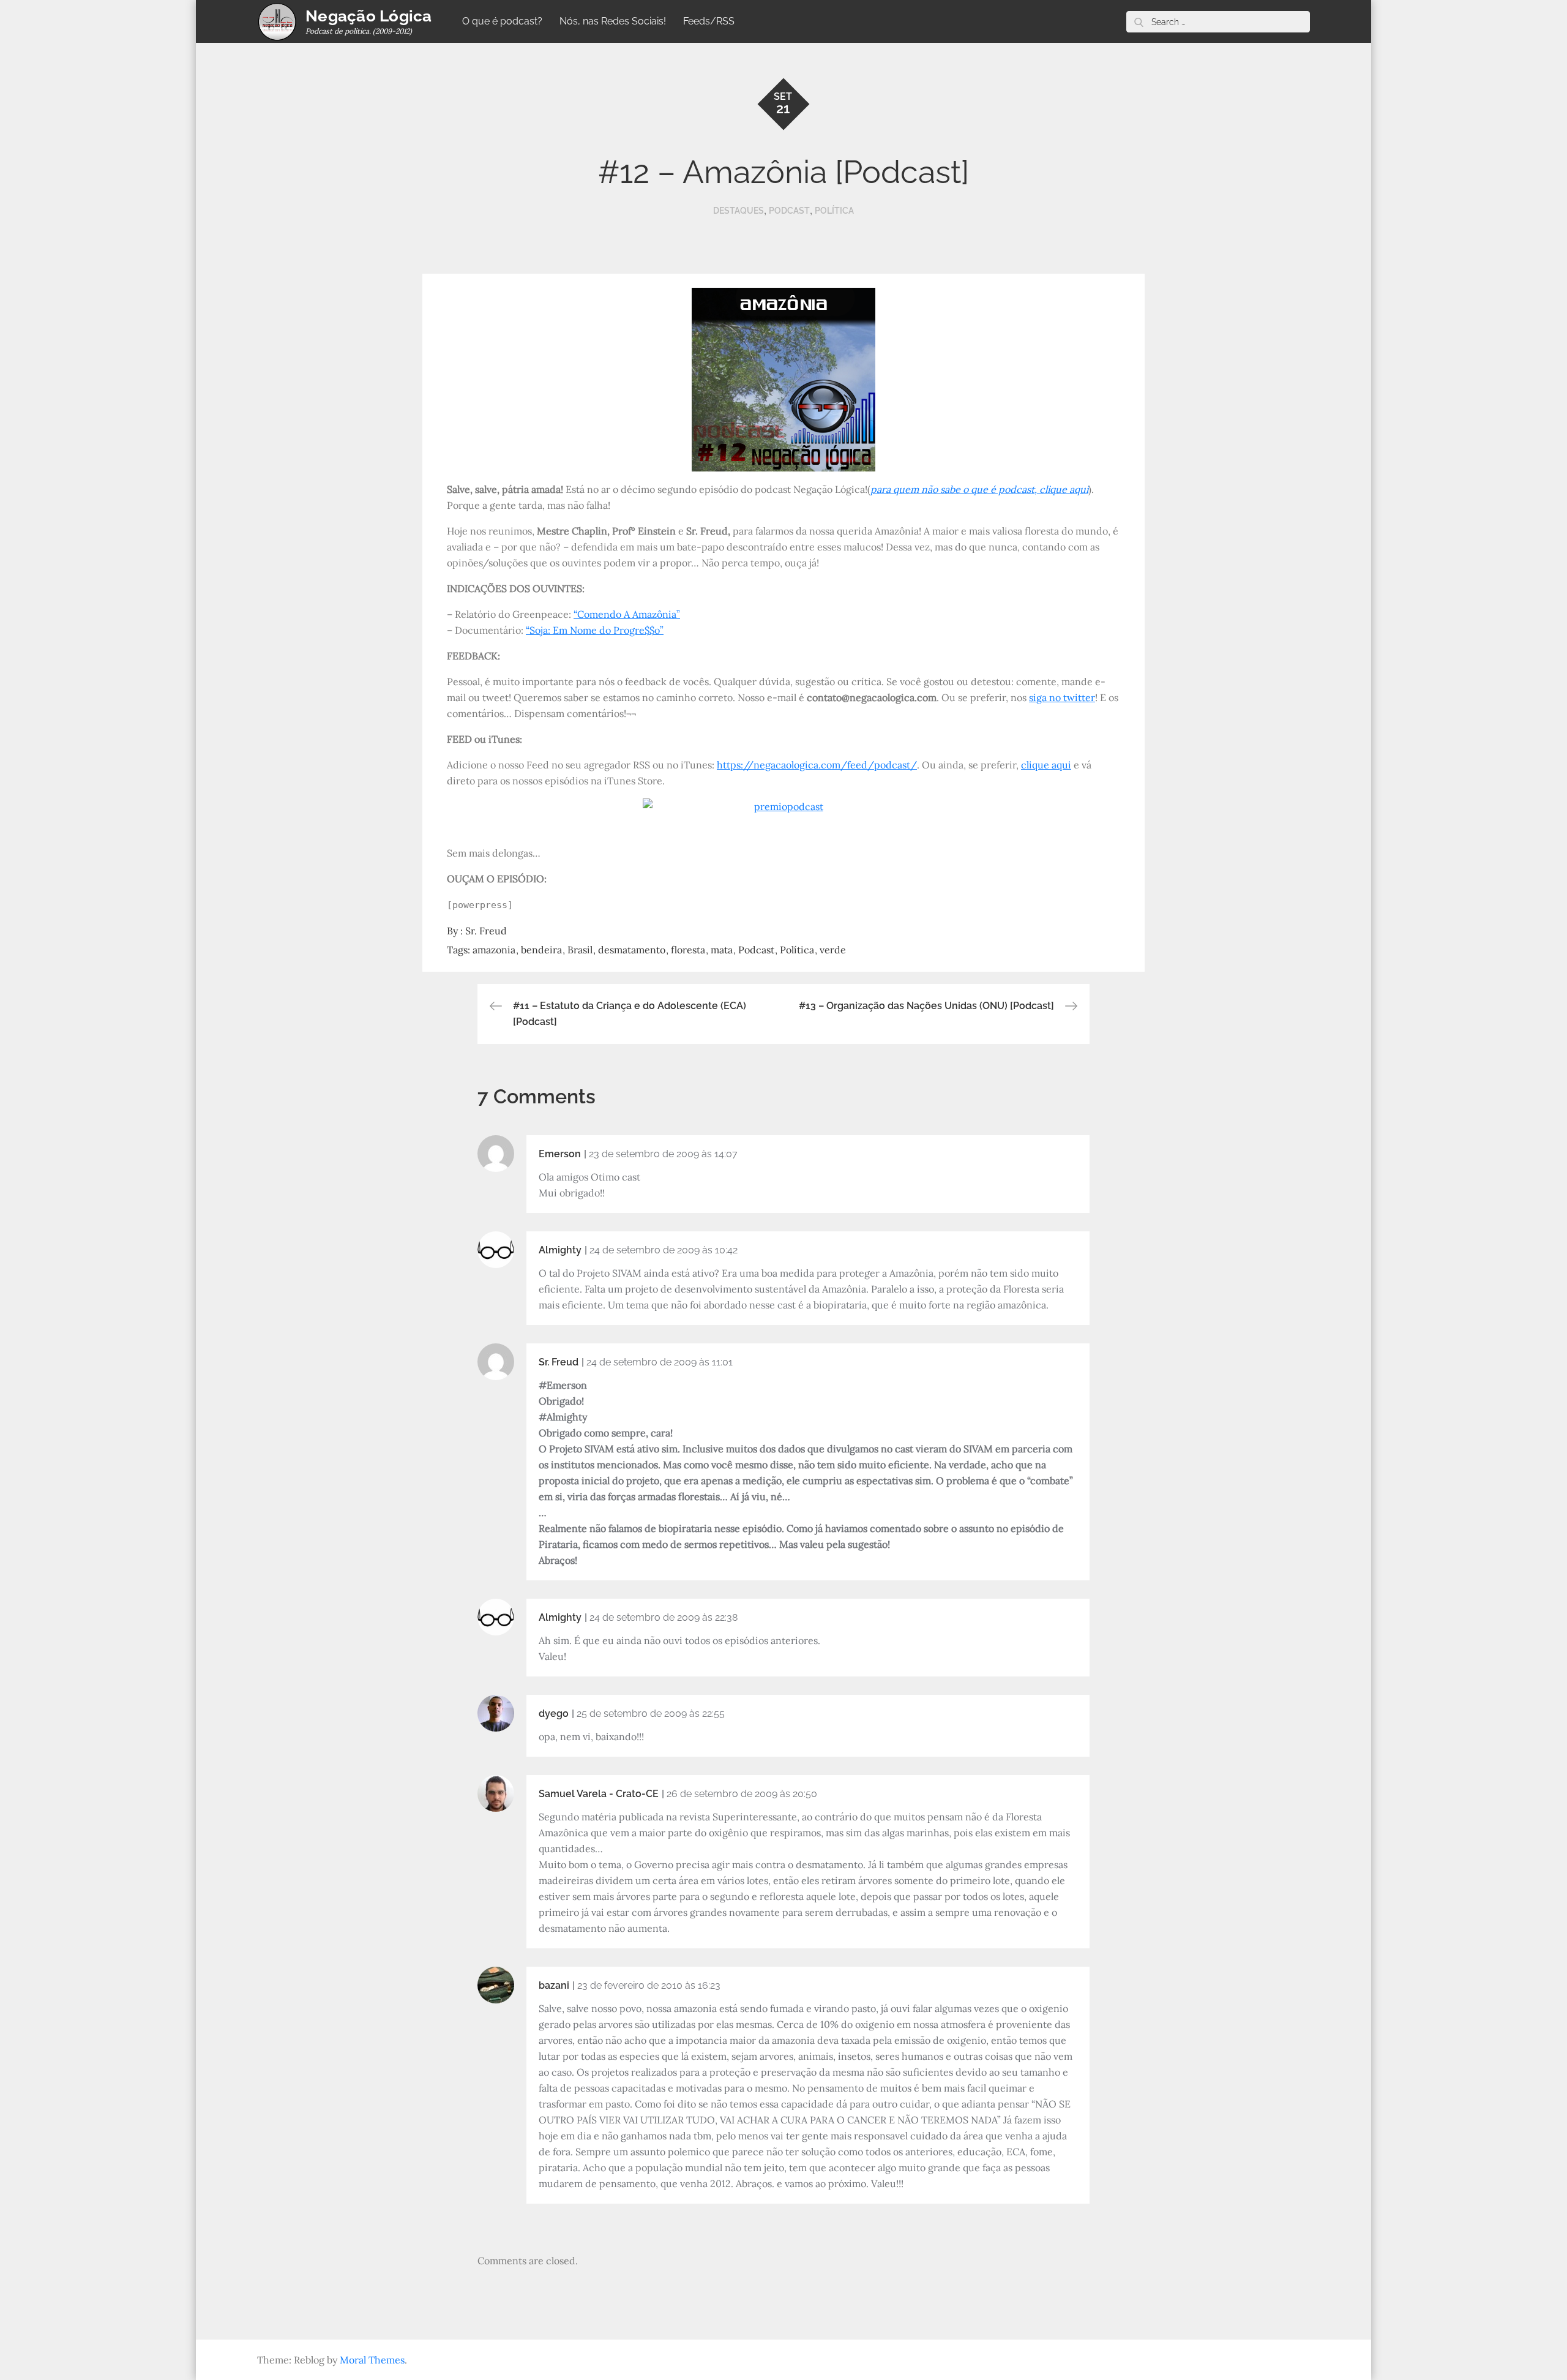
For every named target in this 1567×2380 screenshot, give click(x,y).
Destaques (739, 211)
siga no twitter (1062, 697)
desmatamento (632, 950)
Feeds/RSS (709, 21)
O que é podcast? (502, 21)
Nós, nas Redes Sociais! (613, 21)
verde (833, 950)
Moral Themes (372, 2360)
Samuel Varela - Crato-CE (599, 1794)
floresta (688, 950)
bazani (554, 1985)
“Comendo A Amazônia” (627, 614)
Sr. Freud (486, 931)
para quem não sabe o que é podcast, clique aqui (979, 489)
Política (834, 211)
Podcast (789, 211)
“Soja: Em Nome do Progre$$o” (595, 630)
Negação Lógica (369, 16)
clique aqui (1046, 765)
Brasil (580, 950)
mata (722, 950)
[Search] (1139, 22)
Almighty (560, 1250)
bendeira (541, 950)
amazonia (494, 950)
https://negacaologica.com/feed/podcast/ (817, 765)
